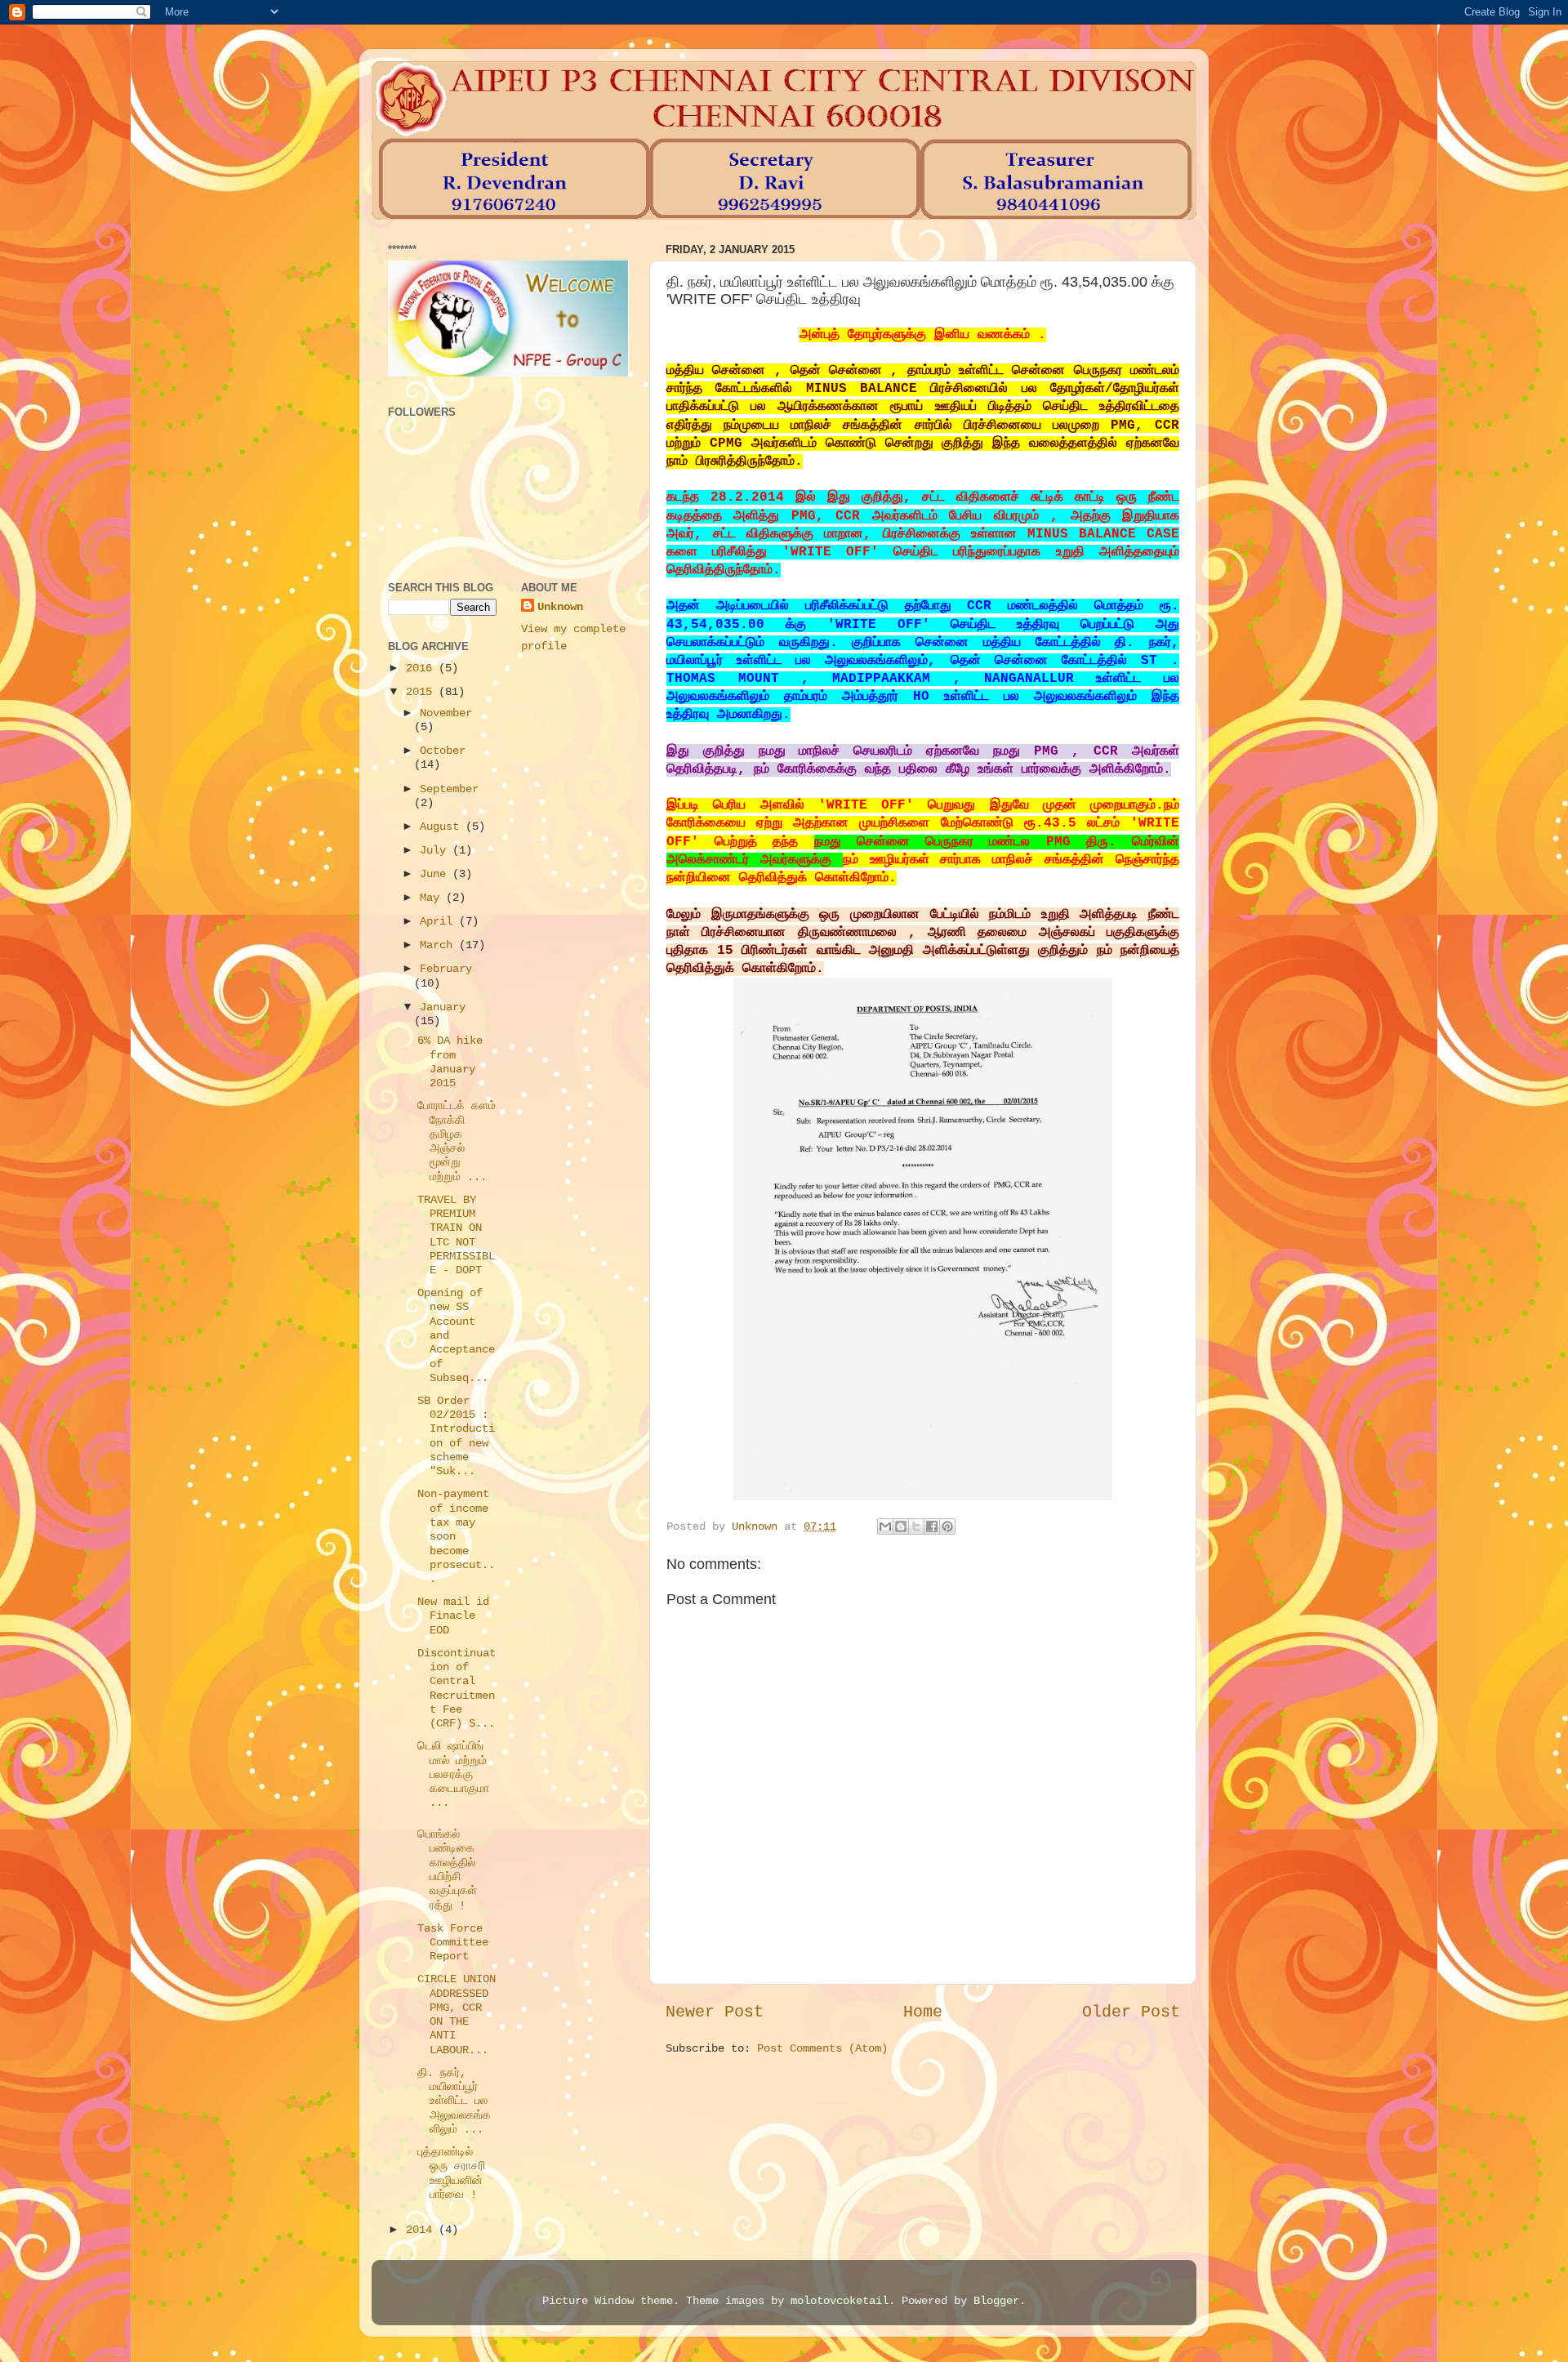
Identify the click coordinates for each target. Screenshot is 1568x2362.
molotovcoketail (840, 2301)
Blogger (996, 2301)
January (443, 1007)
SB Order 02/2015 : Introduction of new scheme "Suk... (456, 1436)
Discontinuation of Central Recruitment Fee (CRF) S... (457, 1688)
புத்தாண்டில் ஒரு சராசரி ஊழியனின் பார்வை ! (451, 2173)
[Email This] (885, 1526)
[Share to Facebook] (932, 1526)
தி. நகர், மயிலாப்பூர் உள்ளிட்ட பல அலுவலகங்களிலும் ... (454, 2101)
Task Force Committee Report (453, 1943)
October (443, 751)
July (436, 850)
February (446, 969)
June (436, 874)
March (439, 945)
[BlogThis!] (901, 1526)
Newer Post (715, 2012)
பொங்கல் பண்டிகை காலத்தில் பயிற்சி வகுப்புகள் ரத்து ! (447, 1870)
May (433, 898)
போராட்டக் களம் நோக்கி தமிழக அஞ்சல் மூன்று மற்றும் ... (457, 1141)
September (449, 789)
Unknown (560, 607)
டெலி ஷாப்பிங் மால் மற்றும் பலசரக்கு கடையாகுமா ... (453, 1774)
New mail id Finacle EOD (453, 1616)
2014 (422, 2230)
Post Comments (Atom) (822, 2048)
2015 (422, 692)
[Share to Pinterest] (947, 1526)
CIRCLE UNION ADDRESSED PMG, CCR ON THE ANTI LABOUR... (457, 2014)
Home (923, 2012)
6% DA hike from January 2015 (450, 1062)
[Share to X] (916, 1526)
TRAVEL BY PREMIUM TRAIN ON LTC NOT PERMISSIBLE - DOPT (456, 1235)
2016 (422, 668)
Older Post (1131, 2012)
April (439, 921)
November (446, 713)
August (443, 827)
